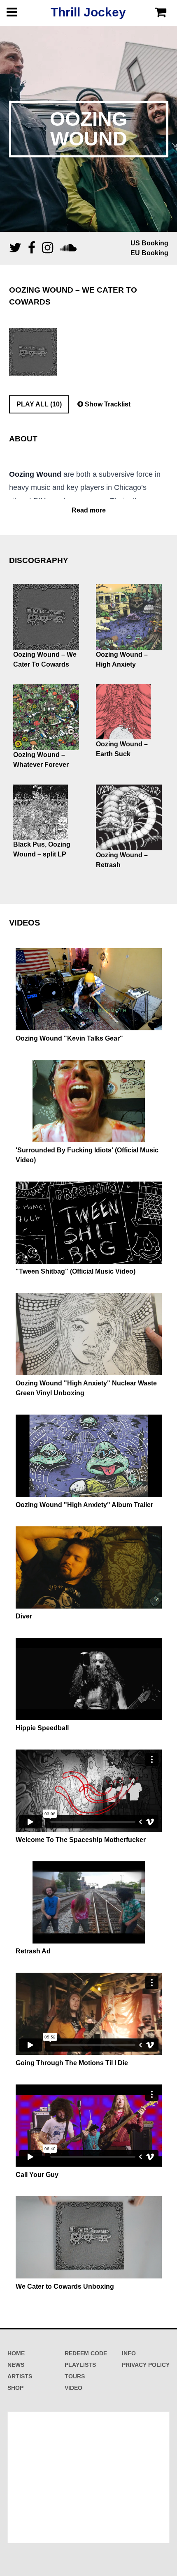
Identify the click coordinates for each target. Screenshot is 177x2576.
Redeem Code (86, 2353)
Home (16, 2353)
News (16, 2365)
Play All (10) (39, 404)
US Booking (149, 243)
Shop (15, 2388)
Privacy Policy (146, 2365)
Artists (20, 2376)
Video (73, 2388)
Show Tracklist (107, 404)
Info (129, 2353)
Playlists (80, 2365)
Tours (75, 2376)
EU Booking (149, 253)
